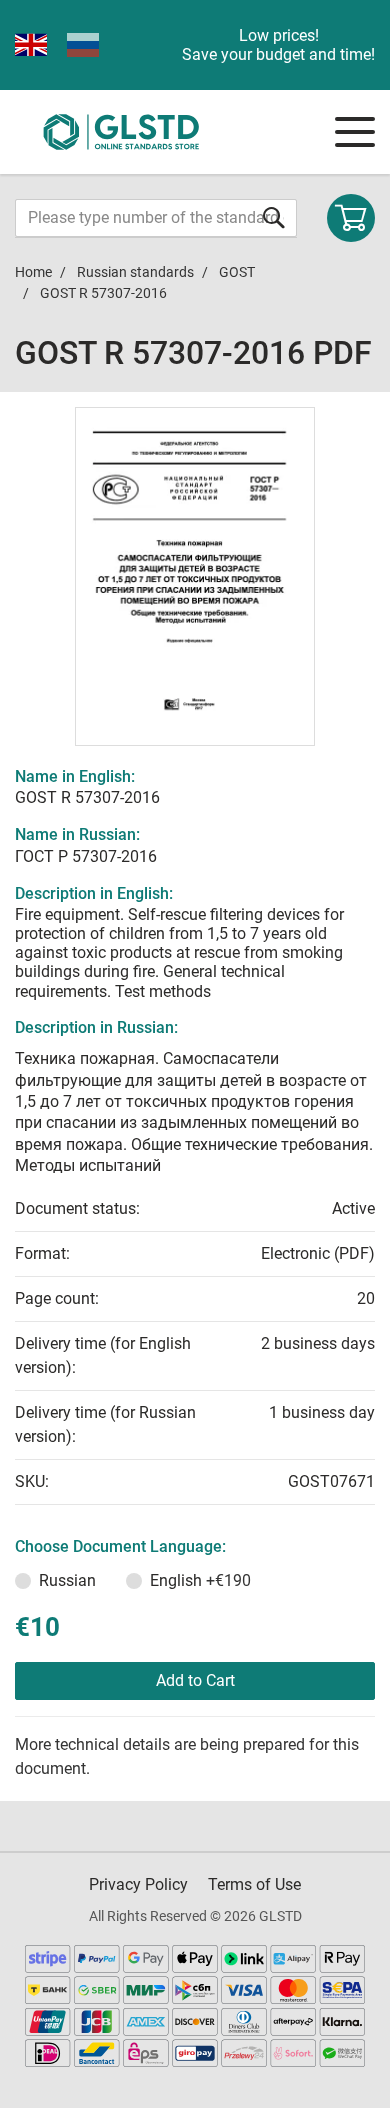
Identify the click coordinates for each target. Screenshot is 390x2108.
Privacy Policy (138, 1884)
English (200, 1580)
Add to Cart (195, 1680)
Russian (67, 1580)
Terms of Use (254, 1884)
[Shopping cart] (351, 218)
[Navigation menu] (355, 132)
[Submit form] (274, 217)
